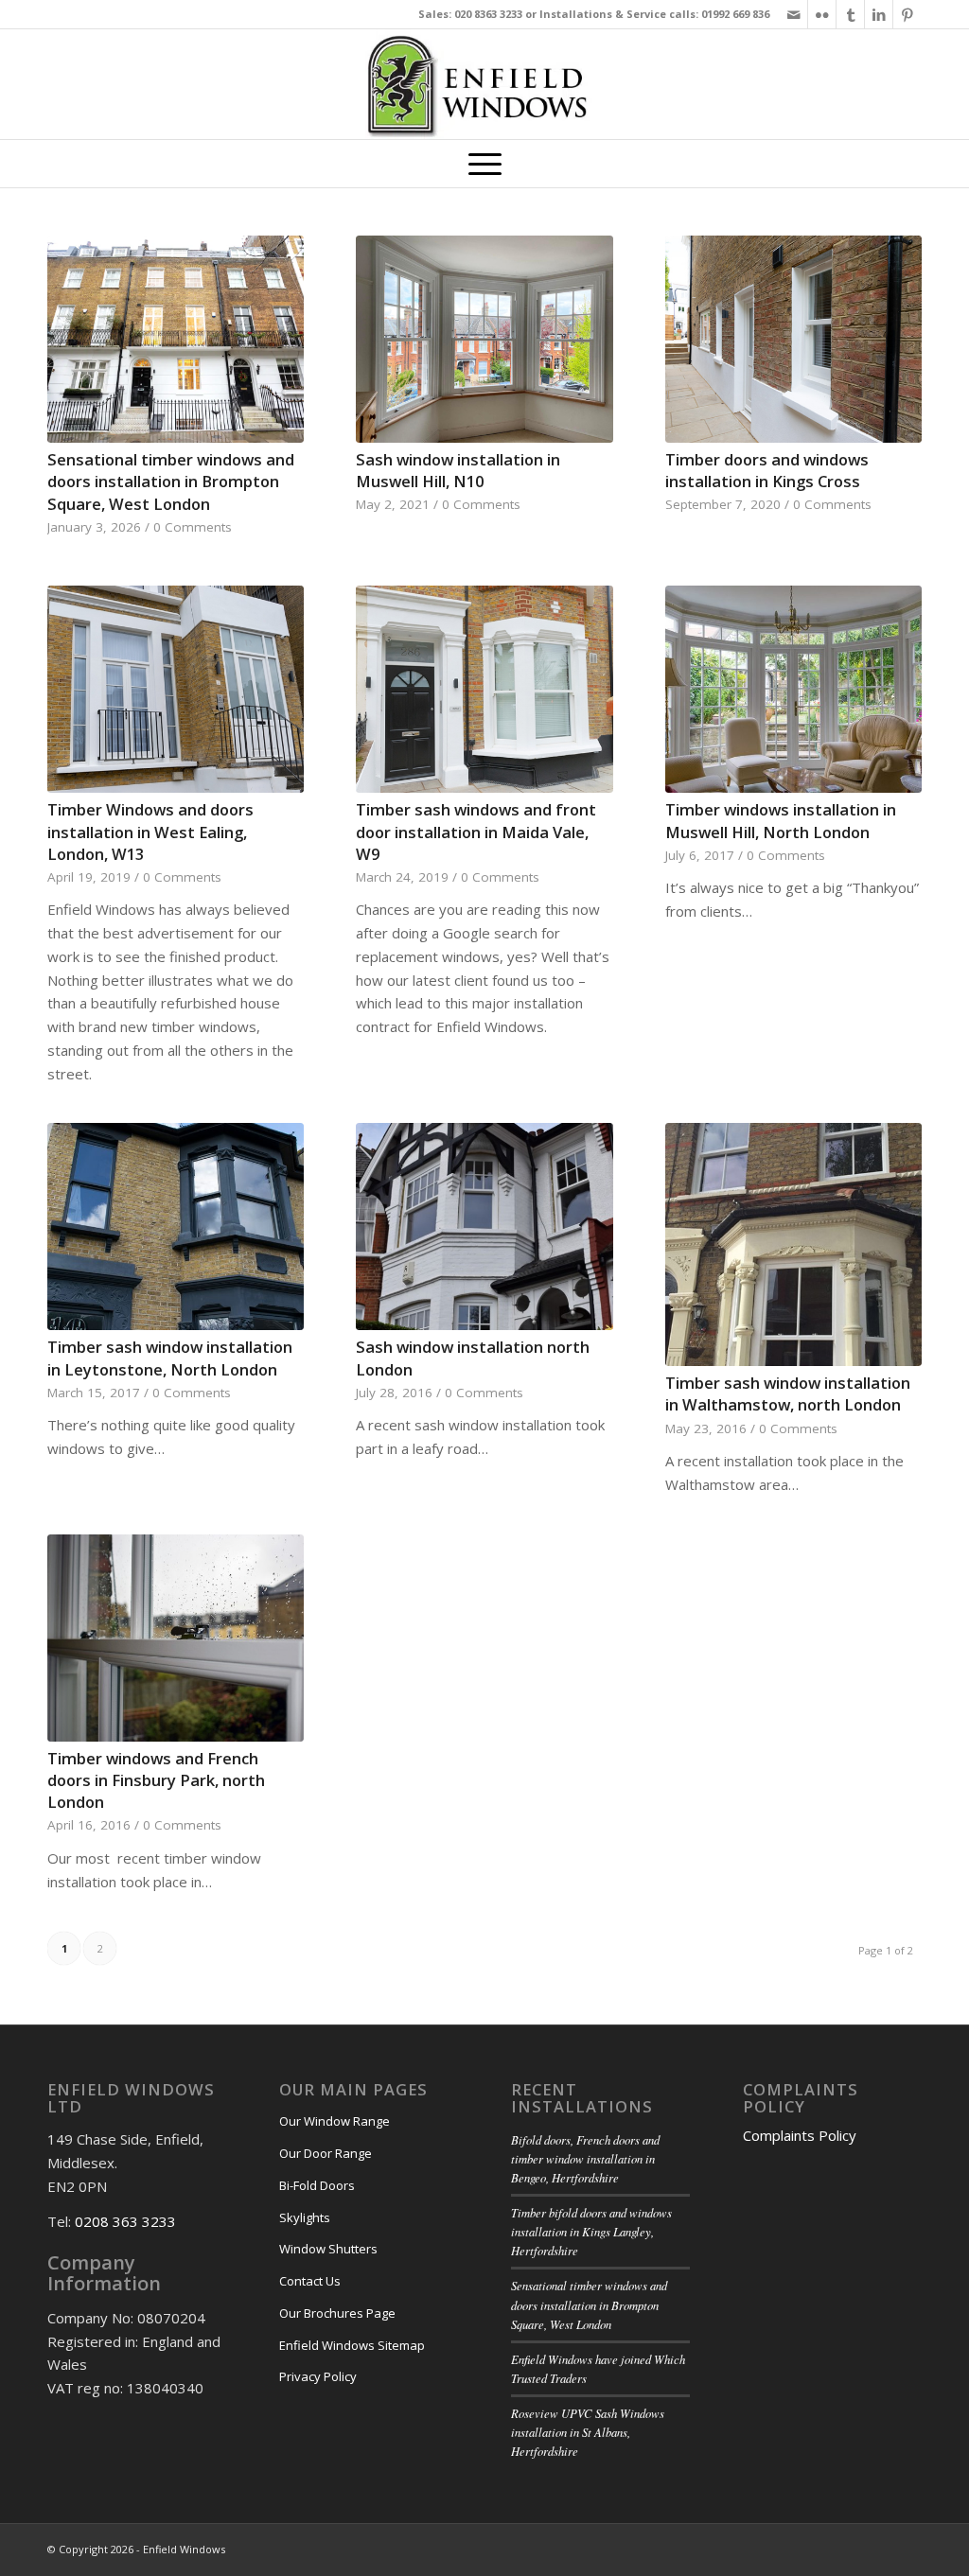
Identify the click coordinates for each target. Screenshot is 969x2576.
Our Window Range (335, 2121)
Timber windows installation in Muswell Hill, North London (781, 820)
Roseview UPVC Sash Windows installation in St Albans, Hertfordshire (588, 2432)
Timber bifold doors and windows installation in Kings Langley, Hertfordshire (591, 2231)
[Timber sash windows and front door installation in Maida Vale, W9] (484, 689)
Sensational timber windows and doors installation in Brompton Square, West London (171, 481)
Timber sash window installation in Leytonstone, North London (170, 1358)
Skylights (305, 2217)
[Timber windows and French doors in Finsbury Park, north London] (176, 1638)
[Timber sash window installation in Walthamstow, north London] (793, 1244)
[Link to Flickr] (822, 14)
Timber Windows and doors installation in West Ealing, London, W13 (150, 831)
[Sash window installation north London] (484, 1227)
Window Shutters (328, 2249)
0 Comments (193, 527)
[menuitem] (484, 164)
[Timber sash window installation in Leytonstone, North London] (176, 1227)
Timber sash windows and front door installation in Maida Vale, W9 (476, 831)
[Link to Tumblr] (850, 14)
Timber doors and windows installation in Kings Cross (767, 470)
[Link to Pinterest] (907, 14)
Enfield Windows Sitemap (352, 2345)
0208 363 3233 (125, 2221)
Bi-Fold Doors (317, 2185)
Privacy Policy (318, 2376)
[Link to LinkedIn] (879, 14)
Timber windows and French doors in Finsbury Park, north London (156, 1780)
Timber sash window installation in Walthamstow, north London (788, 1393)
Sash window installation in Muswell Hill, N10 (458, 470)
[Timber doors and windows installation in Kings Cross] (793, 339)
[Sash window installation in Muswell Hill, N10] (484, 339)
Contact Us (310, 2281)
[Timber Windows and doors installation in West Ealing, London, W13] (176, 689)
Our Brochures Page (337, 2313)
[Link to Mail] (793, 14)
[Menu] (484, 164)
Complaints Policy (800, 2135)
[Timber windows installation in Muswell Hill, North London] (793, 689)
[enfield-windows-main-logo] (485, 84)
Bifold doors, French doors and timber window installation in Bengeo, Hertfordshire (585, 2158)
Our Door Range (326, 2153)
